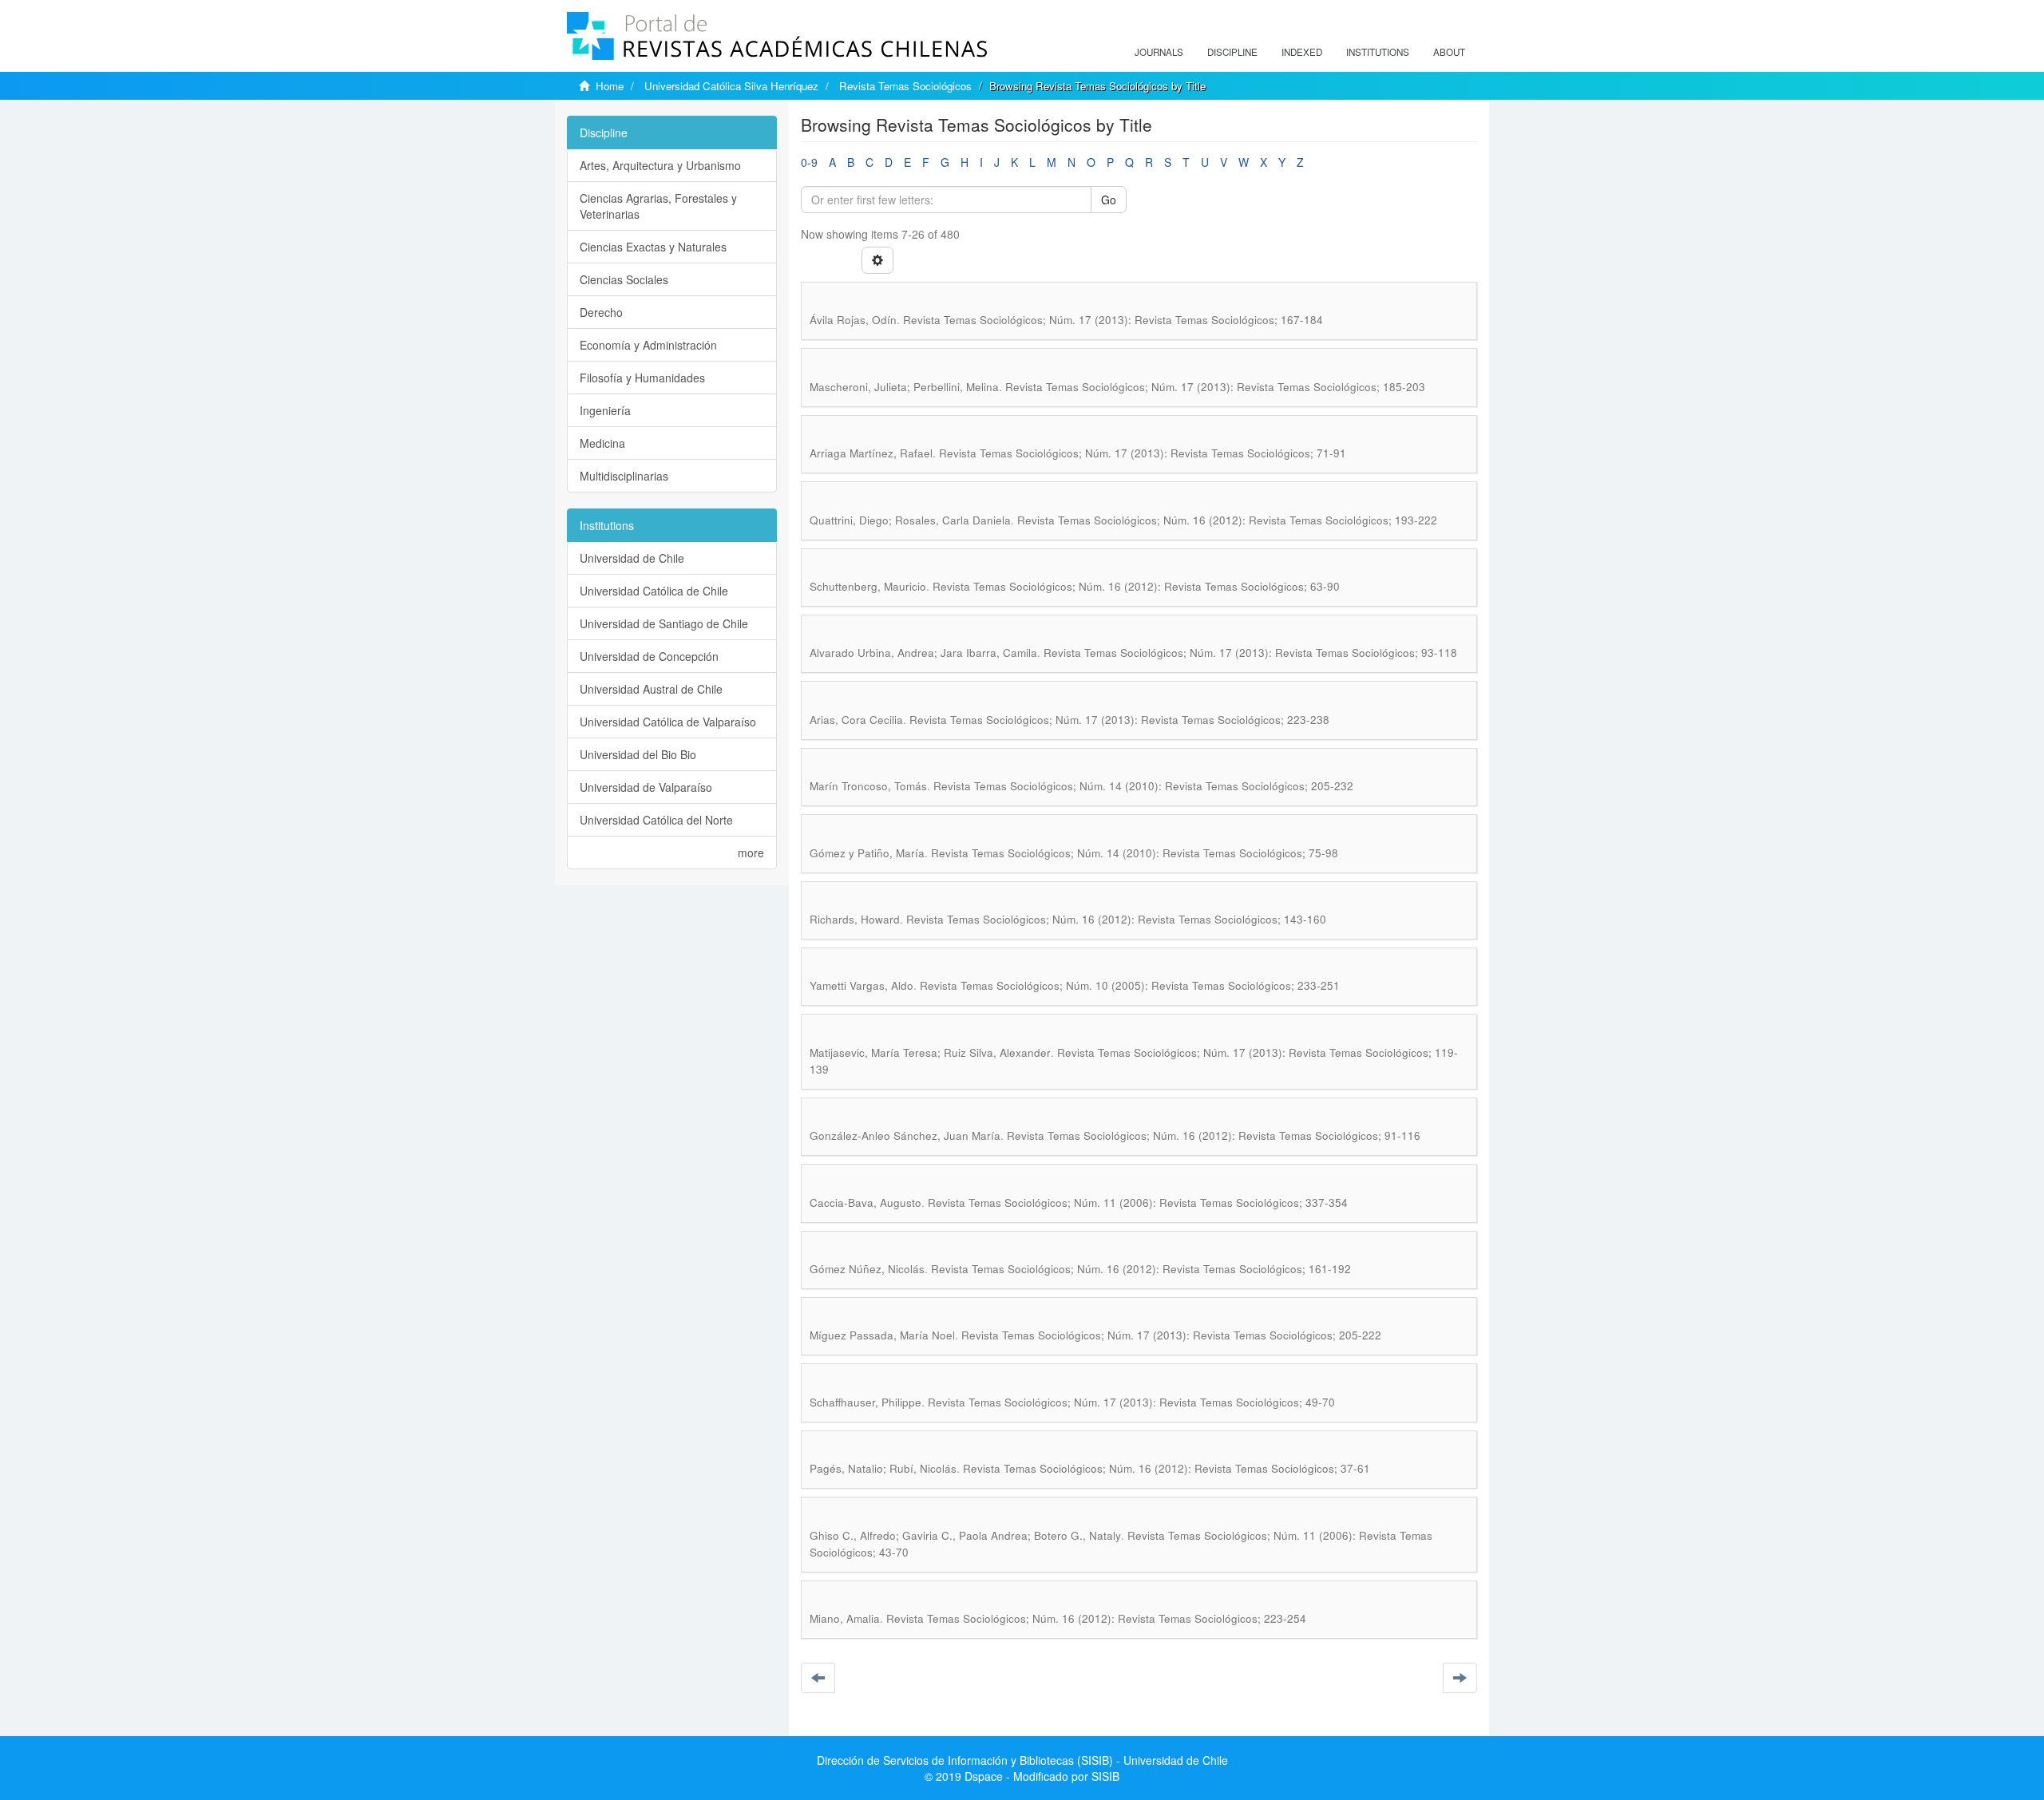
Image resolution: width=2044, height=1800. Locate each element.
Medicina (602, 443)
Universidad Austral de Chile (651, 689)
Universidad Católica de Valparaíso (668, 722)
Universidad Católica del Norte (656, 820)
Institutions (1378, 52)
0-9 (809, 162)
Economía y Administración (648, 345)
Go (1109, 200)
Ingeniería (605, 410)
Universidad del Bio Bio (638, 754)
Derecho (601, 312)
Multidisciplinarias (624, 476)
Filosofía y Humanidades (642, 378)
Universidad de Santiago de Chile (664, 623)
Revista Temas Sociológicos (905, 86)
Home (610, 86)
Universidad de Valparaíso (646, 787)
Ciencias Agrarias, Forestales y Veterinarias (658, 206)
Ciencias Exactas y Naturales (653, 247)
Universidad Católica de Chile (654, 591)
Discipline (1232, 52)
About (1449, 52)
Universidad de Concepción (649, 656)
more (751, 853)
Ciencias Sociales (624, 279)
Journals (1159, 52)
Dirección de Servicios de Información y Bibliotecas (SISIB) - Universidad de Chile (1022, 1760)
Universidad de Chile (632, 558)
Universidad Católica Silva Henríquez (731, 86)
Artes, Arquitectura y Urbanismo (660, 165)
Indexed (1302, 52)
